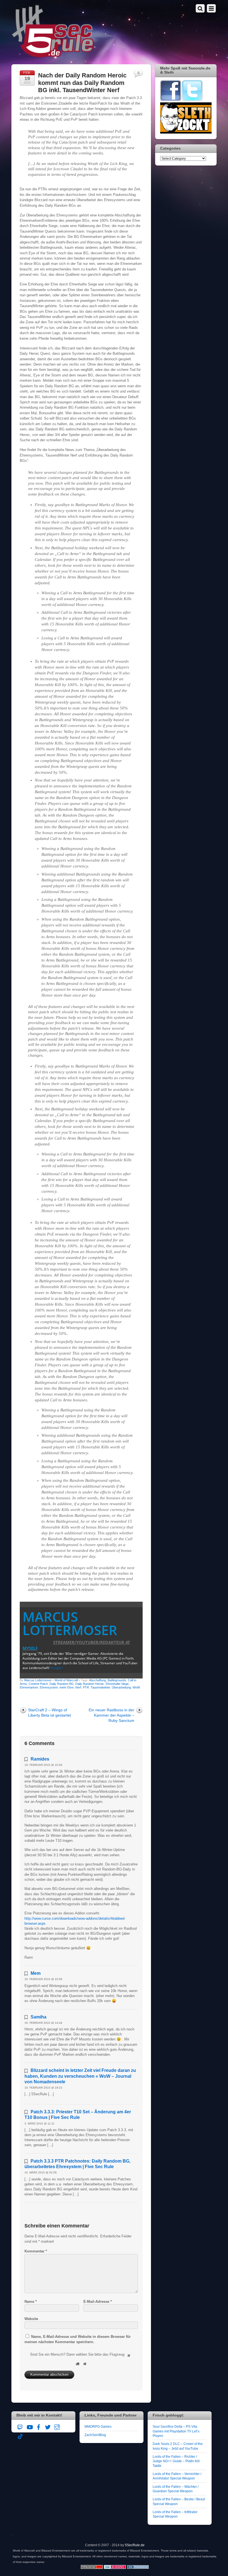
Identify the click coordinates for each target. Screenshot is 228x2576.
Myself (30, 1648)
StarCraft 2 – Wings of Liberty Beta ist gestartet (49, 1713)
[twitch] (20, 2426)
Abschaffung (97, 1680)
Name (31, 2302)
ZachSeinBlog (95, 2435)
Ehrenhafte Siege (117, 1684)
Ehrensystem (49, 1687)
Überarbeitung (121, 1687)
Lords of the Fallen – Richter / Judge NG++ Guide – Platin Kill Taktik (176, 2461)
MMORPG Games (98, 2426)
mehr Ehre (67, 1687)
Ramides (40, 1759)
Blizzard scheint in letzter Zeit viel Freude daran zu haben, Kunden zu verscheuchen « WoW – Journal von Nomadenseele (80, 2076)
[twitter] (48, 2426)
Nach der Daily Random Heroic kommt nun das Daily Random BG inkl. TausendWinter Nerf (82, 83)
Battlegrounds (117, 1680)
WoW (136, 1687)
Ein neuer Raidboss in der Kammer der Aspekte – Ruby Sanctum (111, 1715)
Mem (36, 1973)
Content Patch (38, 1684)
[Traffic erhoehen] (138, 2568)
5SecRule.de (135, 2545)
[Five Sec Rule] (53, 56)
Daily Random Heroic (90, 1684)
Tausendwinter (100, 1687)
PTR (86, 1687)
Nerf (78, 1687)
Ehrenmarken (29, 1687)
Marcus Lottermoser (70, 1623)
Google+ (57, 1668)
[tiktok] (20, 2435)
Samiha (39, 2017)
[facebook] (39, 2426)
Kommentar (36, 2251)
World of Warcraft (66, 1680)
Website (31, 2319)
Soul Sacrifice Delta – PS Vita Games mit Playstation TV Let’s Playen (176, 2431)
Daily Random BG (62, 1684)
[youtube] (29, 2426)
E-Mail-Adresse (98, 2302)
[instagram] (57, 2426)
